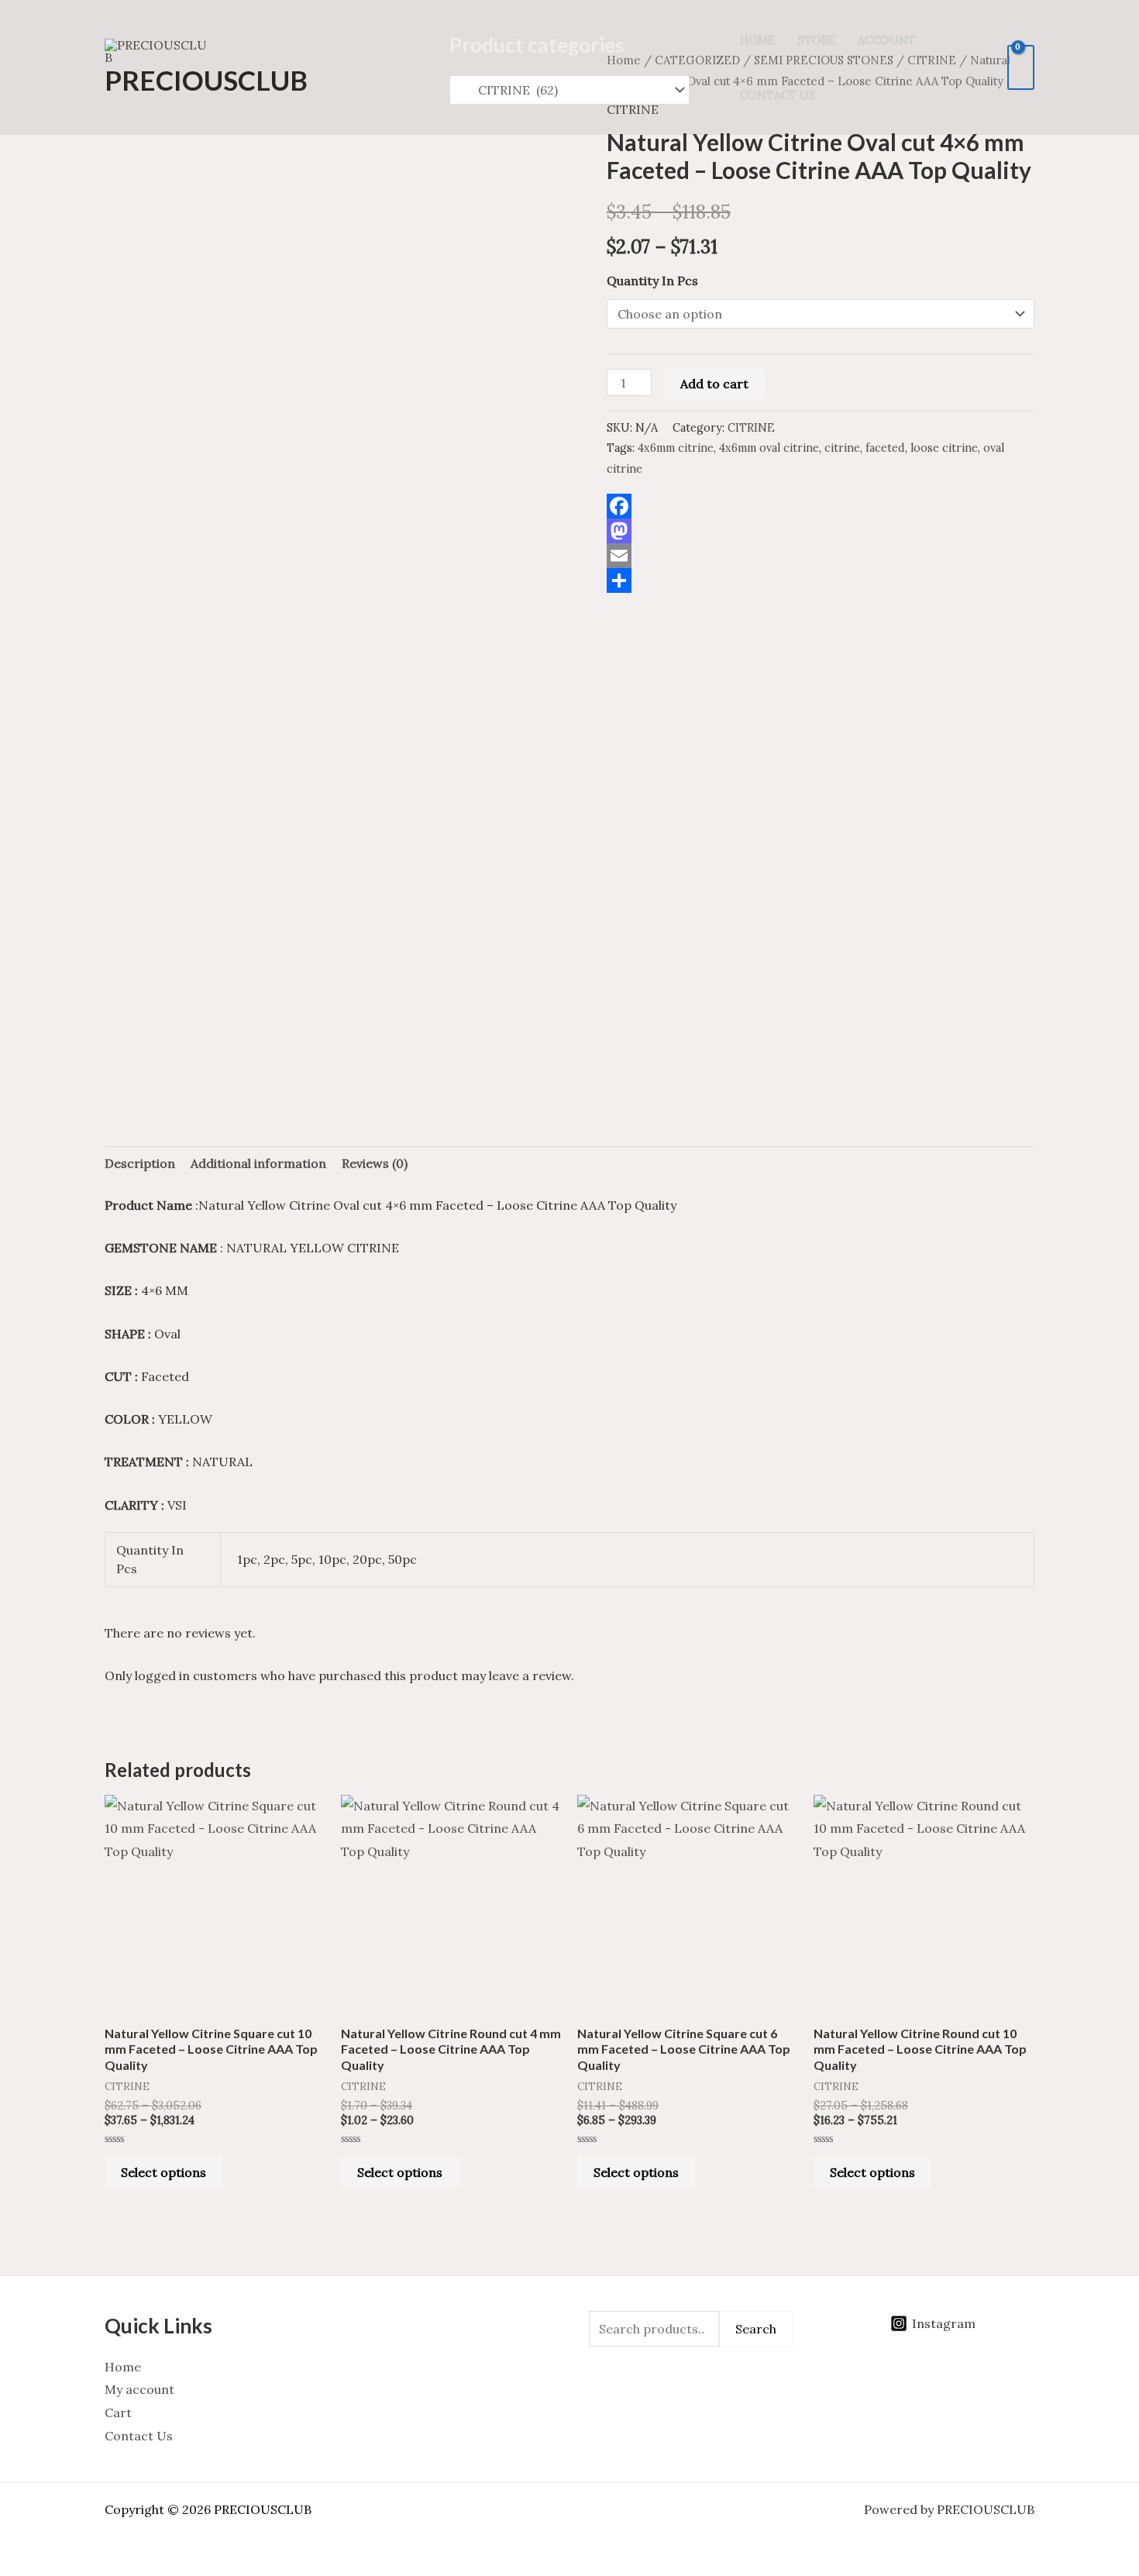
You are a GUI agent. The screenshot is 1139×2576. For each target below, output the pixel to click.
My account (139, 2389)
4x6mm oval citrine (769, 448)
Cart (118, 2412)
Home (758, 40)
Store (817, 40)
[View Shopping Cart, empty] (1021, 67)
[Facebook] (821, 506)
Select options (163, 2172)
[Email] (821, 556)
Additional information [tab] (258, 1163)
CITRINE (751, 428)
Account (887, 40)
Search (756, 2329)
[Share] (821, 580)
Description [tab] (140, 1163)
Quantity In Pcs (652, 281)
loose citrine (944, 448)
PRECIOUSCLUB (206, 80)
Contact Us (778, 95)
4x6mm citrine (676, 448)
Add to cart (714, 384)
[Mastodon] (821, 531)
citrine (842, 448)
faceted (885, 448)
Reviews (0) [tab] (375, 1163)
